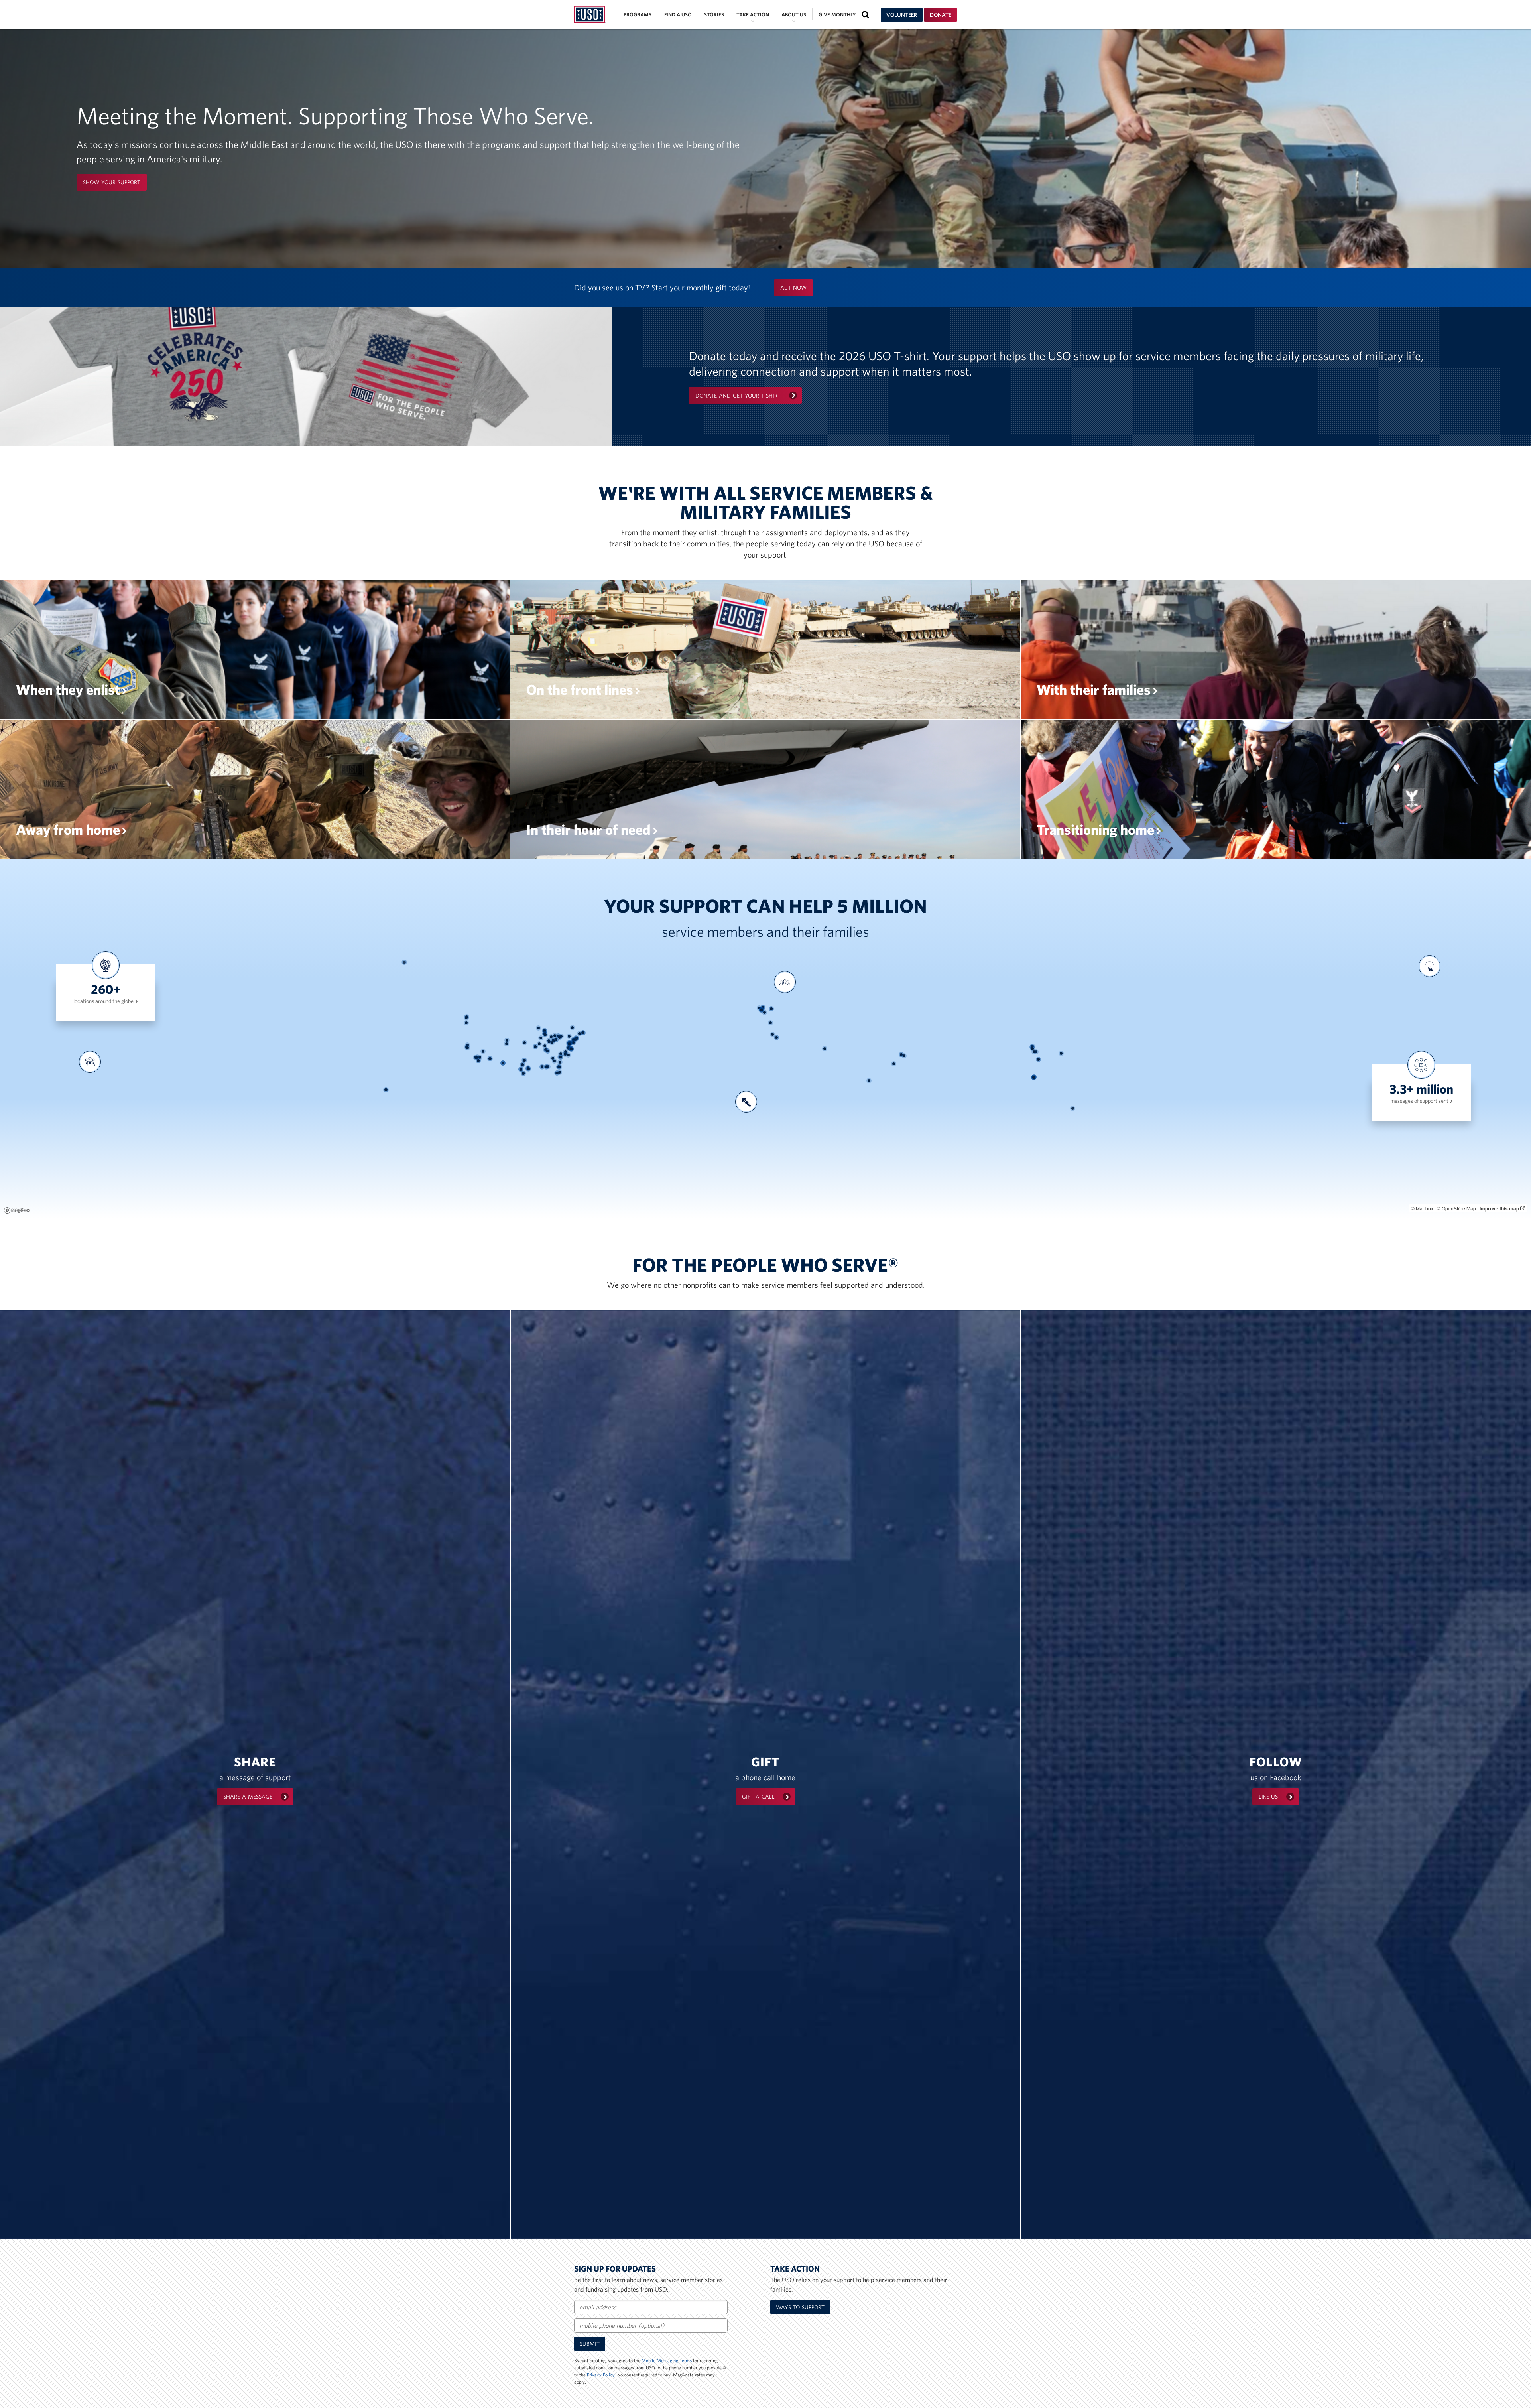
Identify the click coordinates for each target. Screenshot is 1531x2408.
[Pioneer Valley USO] (580, 1034)
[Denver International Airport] (507, 1040)
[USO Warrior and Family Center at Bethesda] (569, 1043)
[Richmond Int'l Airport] (569, 1047)
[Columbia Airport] (560, 1057)
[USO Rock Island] (541, 1038)
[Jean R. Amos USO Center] (553, 1058)
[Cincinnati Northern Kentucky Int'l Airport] (552, 1043)
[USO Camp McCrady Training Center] (561, 1057)
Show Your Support (112, 182)
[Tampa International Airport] (557, 1073)
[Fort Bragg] (565, 1054)
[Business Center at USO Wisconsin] (545, 1031)
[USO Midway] (545, 1035)
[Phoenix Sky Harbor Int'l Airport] (490, 1059)
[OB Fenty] (904, 1056)
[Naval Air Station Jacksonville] (559, 1067)
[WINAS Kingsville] (523, 1073)
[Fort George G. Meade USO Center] (570, 1043)
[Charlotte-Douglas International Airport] (561, 1054)
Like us (1268, 1797)
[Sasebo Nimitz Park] (1038, 1059)
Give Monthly (837, 15)
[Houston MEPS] (528, 1069)
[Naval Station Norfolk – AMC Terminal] (571, 1049)
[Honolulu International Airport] (386, 1090)
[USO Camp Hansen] (1034, 1077)
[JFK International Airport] (577, 1038)
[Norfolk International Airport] (569, 1047)
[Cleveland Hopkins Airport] (558, 1036)
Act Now (793, 288)
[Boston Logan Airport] (583, 1033)
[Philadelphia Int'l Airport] (574, 1040)
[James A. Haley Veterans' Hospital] (557, 1073)
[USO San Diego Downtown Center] (478, 1061)
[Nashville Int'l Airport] (548, 1051)
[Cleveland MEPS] (558, 1036)
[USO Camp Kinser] (1034, 1077)
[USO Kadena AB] (1034, 1077)
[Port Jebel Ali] (869, 1081)
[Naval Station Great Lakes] (545, 1033)
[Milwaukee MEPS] (544, 1030)
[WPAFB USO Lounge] (554, 1041)
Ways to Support (800, 2307)
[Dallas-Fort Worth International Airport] (524, 1060)
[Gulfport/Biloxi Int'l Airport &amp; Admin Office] (542, 1067)
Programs (638, 15)
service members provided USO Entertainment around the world (745, 1143)
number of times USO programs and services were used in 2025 (785, 1023)
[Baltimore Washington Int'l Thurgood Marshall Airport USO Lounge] (570, 1042)
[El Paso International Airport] (503, 1063)
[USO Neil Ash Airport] (478, 1061)
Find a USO (678, 15)
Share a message (248, 1797)
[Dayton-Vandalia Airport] (553, 1040)
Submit (590, 2344)
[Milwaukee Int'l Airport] (545, 1031)
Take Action (753, 15)
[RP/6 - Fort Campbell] (546, 1050)
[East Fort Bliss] (503, 1063)
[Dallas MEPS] (524, 1060)
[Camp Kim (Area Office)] (1032, 1047)
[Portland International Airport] (466, 1023)
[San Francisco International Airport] (467, 1047)
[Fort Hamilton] (576, 1038)
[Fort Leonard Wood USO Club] (535, 1047)
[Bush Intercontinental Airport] (528, 1068)
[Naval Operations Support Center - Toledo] (555, 1036)
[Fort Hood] (522, 1065)
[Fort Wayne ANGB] (551, 1037)
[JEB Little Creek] (572, 1049)
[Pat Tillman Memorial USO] (901, 1055)
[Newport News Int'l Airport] (571, 1048)
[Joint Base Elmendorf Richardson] (404, 962)
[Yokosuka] (1061, 1053)
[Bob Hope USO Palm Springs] (480, 1057)
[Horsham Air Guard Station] (574, 1039)
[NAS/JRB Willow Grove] (574, 1039)
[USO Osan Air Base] (1032, 1047)
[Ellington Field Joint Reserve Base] (528, 1069)
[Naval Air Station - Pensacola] (546, 1067)
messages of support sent (1420, 1101)
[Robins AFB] (554, 1061)
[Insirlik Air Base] (825, 1049)
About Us (794, 15)
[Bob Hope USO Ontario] (477, 1057)
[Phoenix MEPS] (490, 1059)
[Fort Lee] (569, 1048)
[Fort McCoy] (538, 1028)
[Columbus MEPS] (556, 1040)
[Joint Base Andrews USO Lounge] (570, 1043)
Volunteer (902, 15)
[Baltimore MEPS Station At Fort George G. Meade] (570, 1043)
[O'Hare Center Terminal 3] (545, 1034)
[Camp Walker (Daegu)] (1036, 1052)
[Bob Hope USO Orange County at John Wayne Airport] (477, 1058)
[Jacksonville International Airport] (559, 1067)
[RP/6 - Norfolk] (571, 1049)
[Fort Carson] (507, 1044)
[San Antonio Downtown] (521, 1069)
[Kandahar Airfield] (894, 1064)
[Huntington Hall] (571, 1049)
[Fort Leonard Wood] (535, 1047)
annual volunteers (88, 1101)
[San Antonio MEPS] (521, 1069)
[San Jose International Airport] (467, 1048)
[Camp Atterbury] (549, 1042)
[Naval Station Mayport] (560, 1067)
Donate (941, 15)
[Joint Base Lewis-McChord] (466, 1018)
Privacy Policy (601, 2375)
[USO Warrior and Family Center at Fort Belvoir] (569, 1044)
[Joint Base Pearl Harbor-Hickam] (386, 1090)
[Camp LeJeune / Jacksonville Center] (568, 1055)
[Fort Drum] (572, 1028)
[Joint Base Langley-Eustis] (571, 1049)
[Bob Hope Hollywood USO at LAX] (475, 1057)
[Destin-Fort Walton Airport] (548, 1067)
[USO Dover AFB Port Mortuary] (573, 1043)
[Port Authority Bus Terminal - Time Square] (576, 1038)
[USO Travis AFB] (467, 1045)
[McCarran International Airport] (483, 1051)
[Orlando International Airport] (560, 1072)
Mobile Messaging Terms (667, 2360)
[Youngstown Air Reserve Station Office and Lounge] (561, 1036)
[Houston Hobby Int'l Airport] (528, 1069)
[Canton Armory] (560, 1037)
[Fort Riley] (524, 1043)
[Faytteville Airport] (565, 1054)
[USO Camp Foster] (1034, 1077)
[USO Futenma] (1034, 1077)
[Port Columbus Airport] (556, 1040)
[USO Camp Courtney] (1034, 1077)
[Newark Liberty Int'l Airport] (576, 1038)
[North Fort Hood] (522, 1065)
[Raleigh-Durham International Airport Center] (566, 1052)
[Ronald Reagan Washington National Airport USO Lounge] (570, 1043)
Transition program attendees (1428, 1005)
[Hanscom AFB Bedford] (583, 1033)
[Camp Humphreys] (1032, 1049)
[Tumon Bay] (1073, 1108)
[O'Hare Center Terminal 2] (545, 1034)
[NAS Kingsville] (569, 1036)
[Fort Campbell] (546, 1050)
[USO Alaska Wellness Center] (404, 962)
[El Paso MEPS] (503, 1063)
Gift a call (758, 1797)
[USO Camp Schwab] (1034, 1077)
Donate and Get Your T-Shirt (738, 396)
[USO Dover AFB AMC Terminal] (573, 1043)
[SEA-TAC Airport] (467, 1017)
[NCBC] (542, 1067)
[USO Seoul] (1034, 1052)
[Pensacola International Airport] (546, 1067)
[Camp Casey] (1032, 1046)
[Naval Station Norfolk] (571, 1049)
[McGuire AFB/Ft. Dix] (575, 1040)
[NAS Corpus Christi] (523, 1073)
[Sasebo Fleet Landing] (1038, 1059)
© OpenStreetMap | (1458, 1208)
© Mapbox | (1424, 1208)
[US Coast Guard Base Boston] (583, 1033)
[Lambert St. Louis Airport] (539, 1044)
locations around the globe (104, 1001)
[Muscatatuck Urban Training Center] (545, 1046)
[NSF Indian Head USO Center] (569, 1044)
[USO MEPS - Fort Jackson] (561, 1057)
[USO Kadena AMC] (1034, 1077)
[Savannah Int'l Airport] (560, 1062)
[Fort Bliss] (503, 1063)
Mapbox (17, 1210)
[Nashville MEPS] (548, 1051)
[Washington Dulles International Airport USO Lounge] (568, 1043)
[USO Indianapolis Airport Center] (549, 1041)
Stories (714, 15)
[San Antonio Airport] (521, 1069)
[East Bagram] (901, 1055)
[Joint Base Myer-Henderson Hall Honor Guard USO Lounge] (570, 1043)
